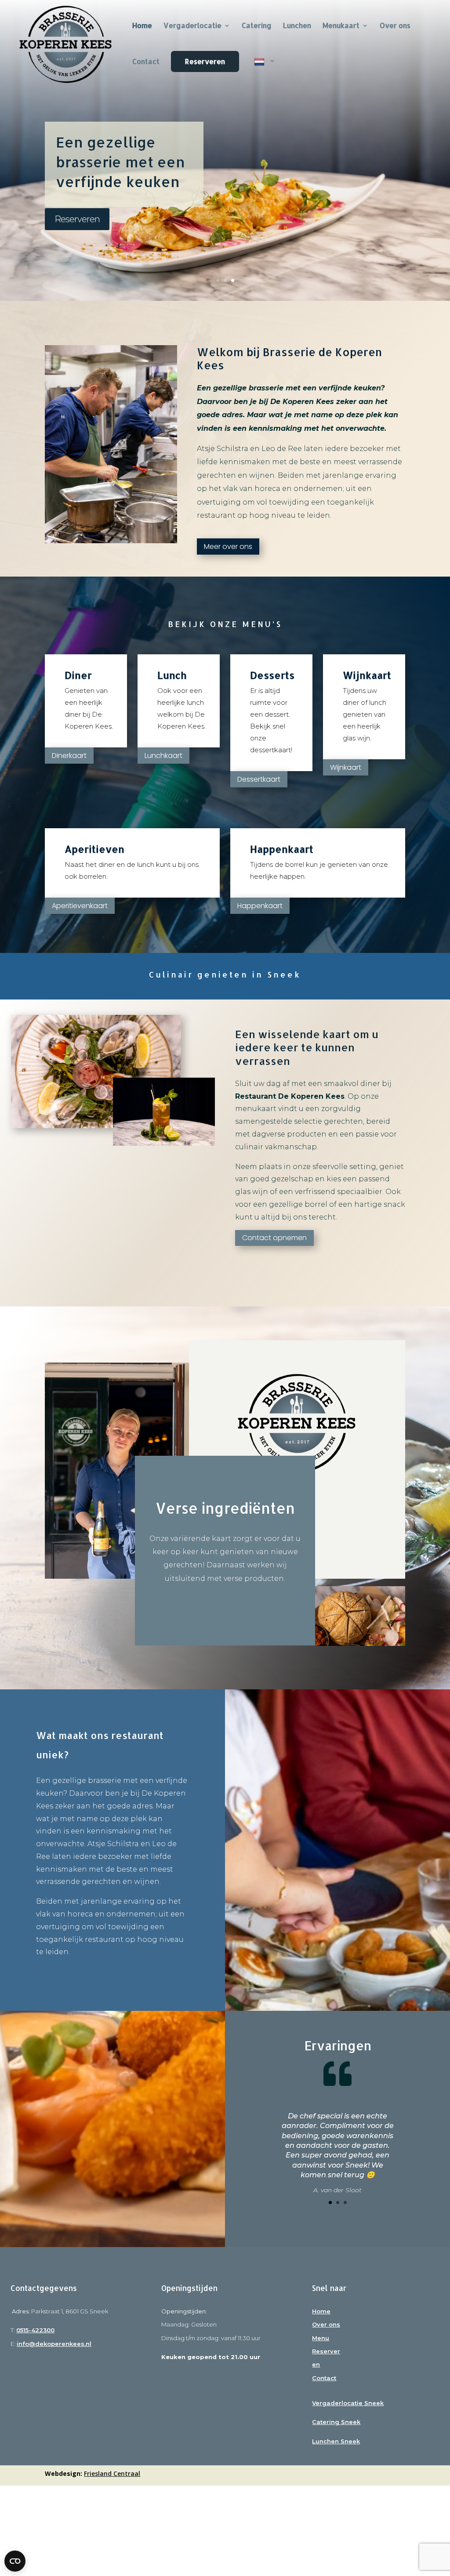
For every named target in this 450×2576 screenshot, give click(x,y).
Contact (146, 62)
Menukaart (341, 26)
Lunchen (297, 26)
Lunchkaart (163, 756)
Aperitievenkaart (80, 906)
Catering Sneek (336, 2422)
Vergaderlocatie (192, 26)
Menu (321, 2338)
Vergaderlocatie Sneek (348, 2403)
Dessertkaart (259, 779)
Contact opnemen (274, 1238)
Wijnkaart (346, 767)
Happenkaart (260, 906)
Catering (257, 26)
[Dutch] (265, 73)
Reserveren (205, 61)
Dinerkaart (69, 756)
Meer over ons (228, 547)
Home (321, 2311)
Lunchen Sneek (336, 2441)
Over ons (395, 26)
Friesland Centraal (112, 2473)
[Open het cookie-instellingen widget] (15, 2561)
